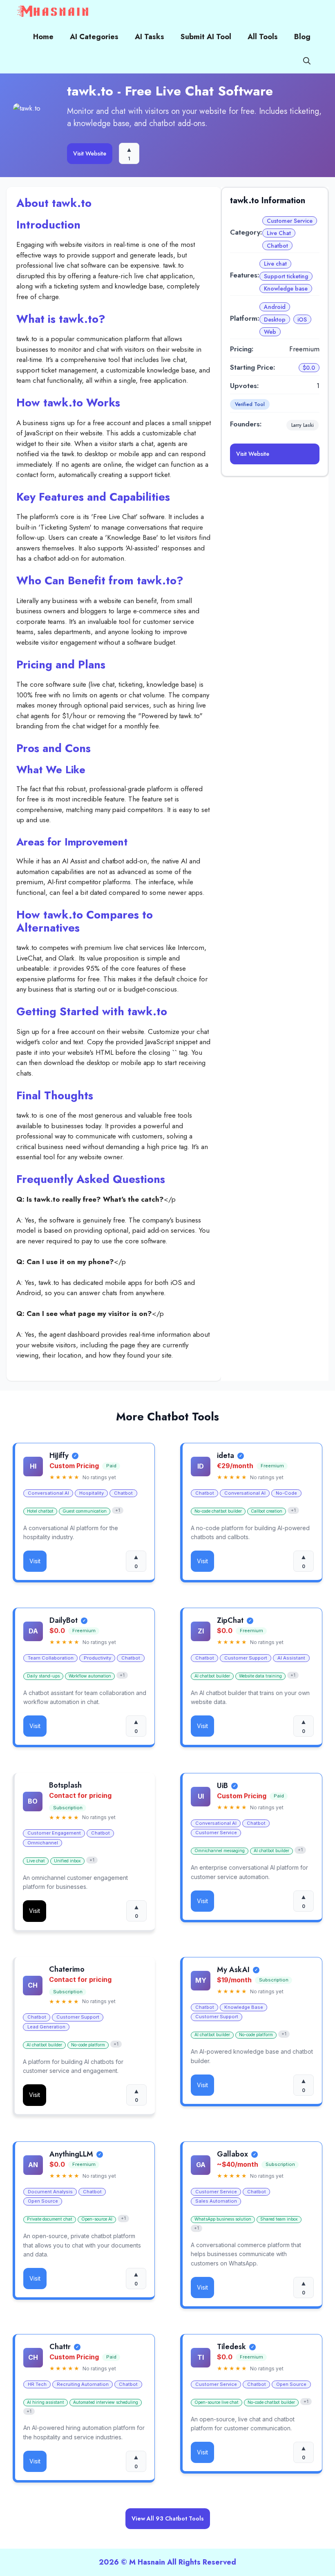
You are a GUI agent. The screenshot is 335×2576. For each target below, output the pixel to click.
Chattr (60, 2347)
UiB (222, 1786)
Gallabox (232, 2154)
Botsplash (65, 1785)
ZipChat (230, 1621)
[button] (307, 61)
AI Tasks (150, 37)
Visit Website (90, 153)
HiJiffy (59, 1456)
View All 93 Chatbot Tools (168, 2518)
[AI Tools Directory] (54, 12)
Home (43, 37)
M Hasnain (147, 2562)
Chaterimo (67, 1970)
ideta (226, 1456)
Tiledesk (231, 2347)
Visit (35, 1561)
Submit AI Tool (206, 37)
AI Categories (94, 37)
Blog (302, 37)
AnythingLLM (71, 2154)
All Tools (263, 37)
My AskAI (233, 1970)
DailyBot (64, 1621)
